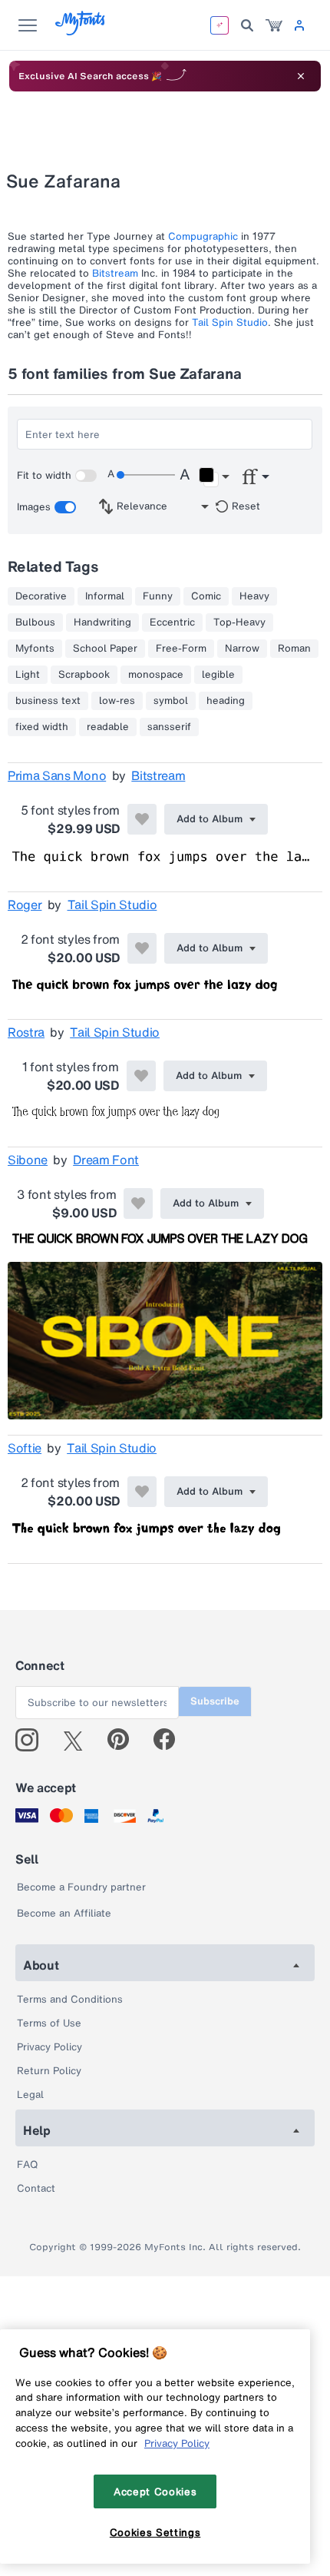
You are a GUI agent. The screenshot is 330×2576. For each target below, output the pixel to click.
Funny (158, 596)
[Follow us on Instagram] (33, 1740)
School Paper (105, 649)
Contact (36, 2188)
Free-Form (181, 649)
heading (226, 701)
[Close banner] (301, 76)
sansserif (169, 727)
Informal (105, 596)
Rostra (26, 1032)
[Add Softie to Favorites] (142, 1492)
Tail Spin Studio (230, 322)
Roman (294, 649)
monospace (156, 675)
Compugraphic (203, 236)
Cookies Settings (155, 2532)
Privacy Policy (49, 2047)
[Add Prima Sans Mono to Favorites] (142, 819)
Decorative (41, 596)
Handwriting (102, 622)
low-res (117, 701)
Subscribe (215, 1701)
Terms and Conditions (70, 1999)
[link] (274, 25)
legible (218, 675)
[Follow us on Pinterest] (125, 1740)
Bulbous (35, 622)
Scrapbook (84, 675)
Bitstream (115, 273)
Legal (30, 2095)
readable (108, 727)
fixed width (42, 727)
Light (28, 675)
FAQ (27, 2164)
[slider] (146, 475)
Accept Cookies (155, 2491)
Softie (25, 1448)
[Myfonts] (81, 31)
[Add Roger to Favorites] (142, 948)
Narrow (242, 649)
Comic (206, 596)
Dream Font (106, 1160)
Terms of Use (49, 2023)
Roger (25, 905)
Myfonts (35, 649)
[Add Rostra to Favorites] (141, 1076)
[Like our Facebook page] (171, 1740)
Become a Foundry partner (81, 1887)
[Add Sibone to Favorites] (138, 1203)
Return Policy (49, 2071)
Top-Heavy (239, 622)
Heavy (254, 596)
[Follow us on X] (79, 1740)
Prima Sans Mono (57, 775)
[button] (214, 477)
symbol (171, 701)
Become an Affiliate (64, 1913)
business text (48, 701)
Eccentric (172, 622)
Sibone (28, 1160)
